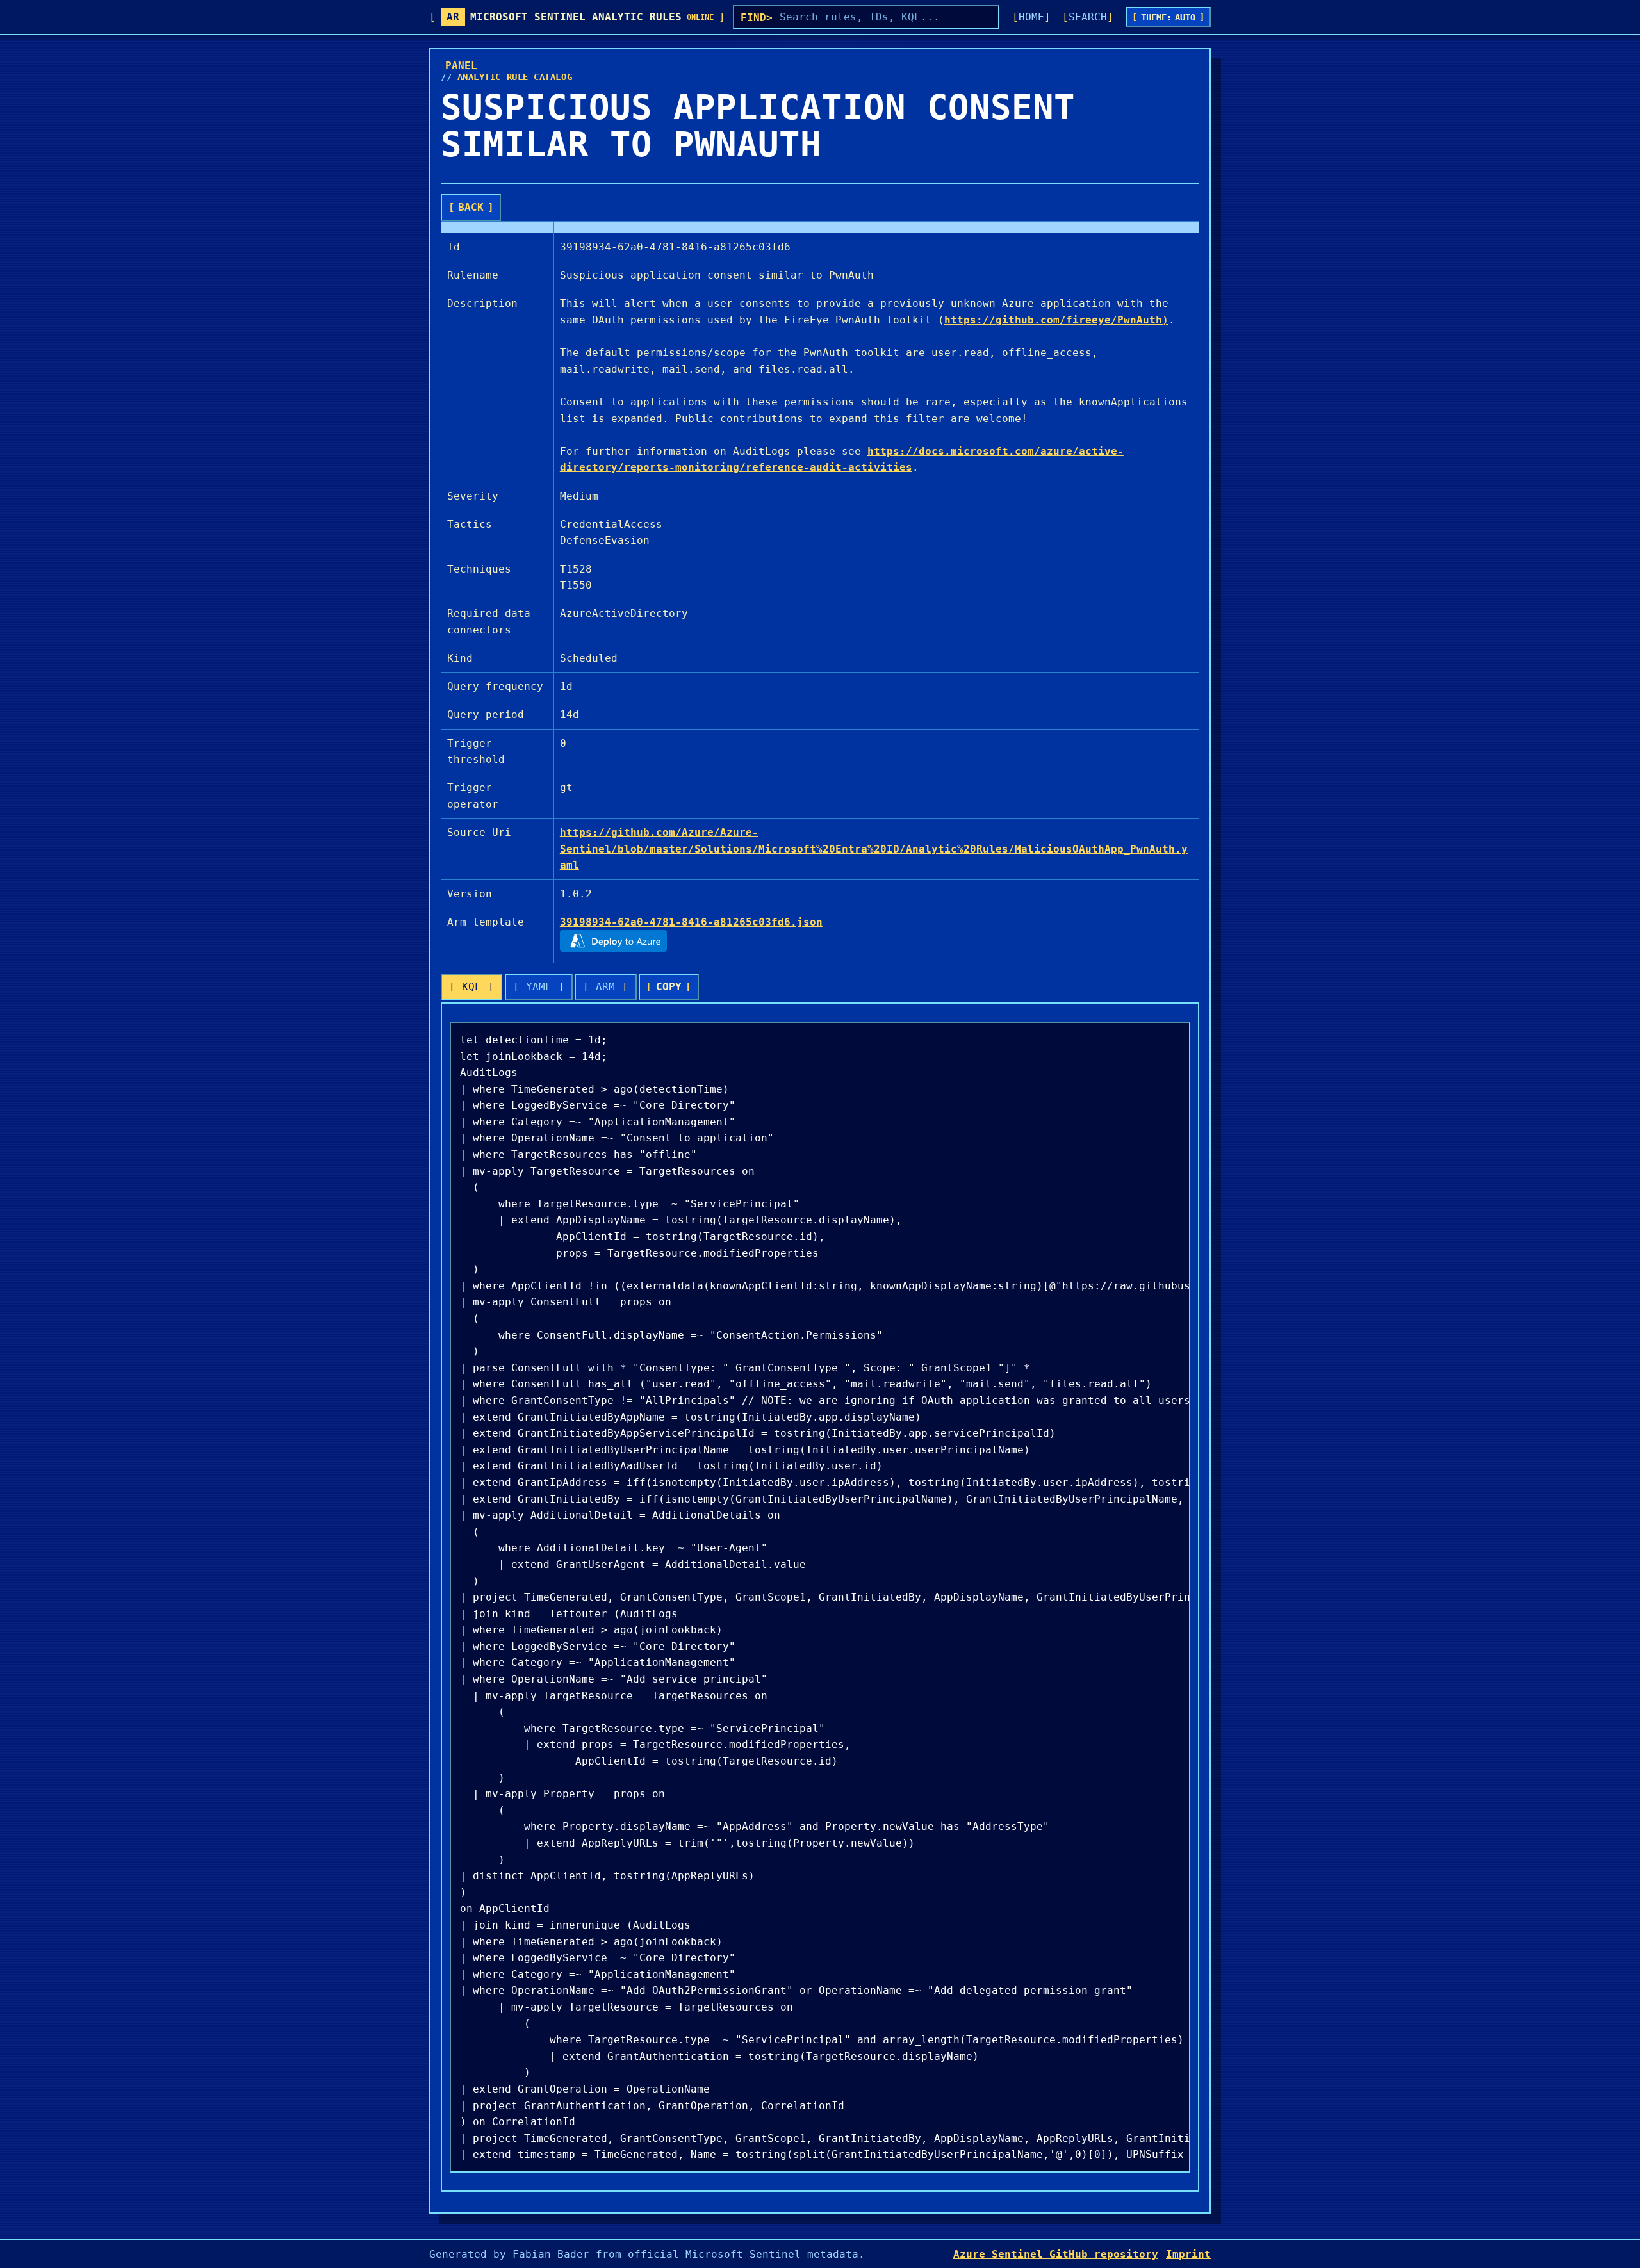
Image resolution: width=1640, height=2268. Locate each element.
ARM (605, 987)
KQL (471, 987)
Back (471, 207)
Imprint (1188, 2254)
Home (1031, 17)
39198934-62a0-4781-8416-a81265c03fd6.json (691, 922)
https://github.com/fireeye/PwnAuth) (1056, 320)
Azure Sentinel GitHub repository (1056, 2254)
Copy (669, 987)
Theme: (1168, 17)
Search (1088, 17)
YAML (539, 987)
